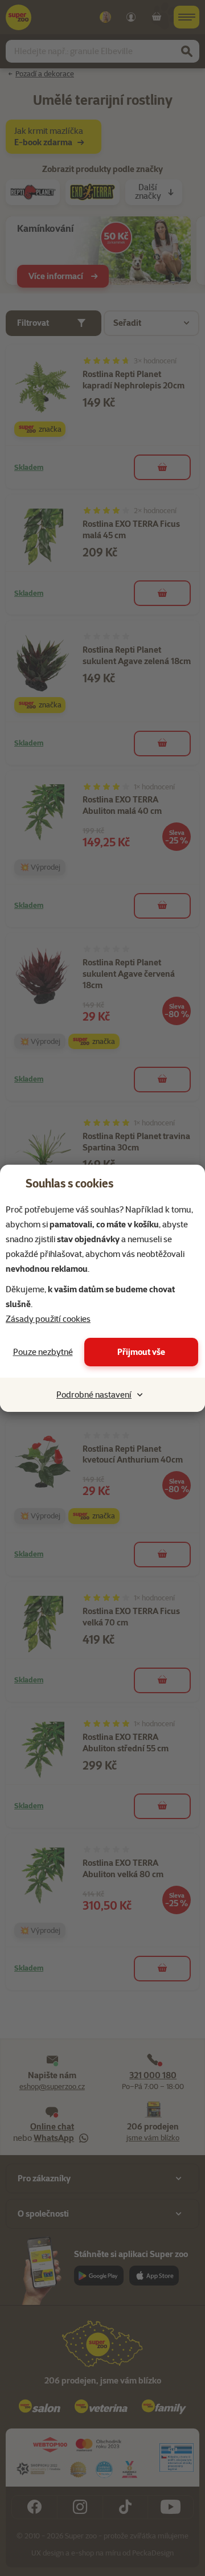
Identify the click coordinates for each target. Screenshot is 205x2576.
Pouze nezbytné (43, 1352)
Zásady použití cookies (48, 1319)
